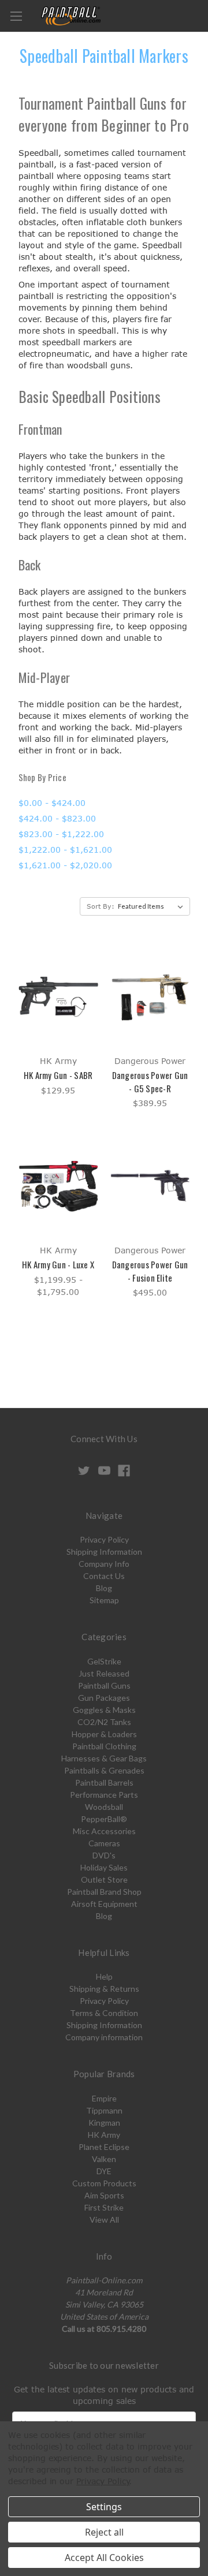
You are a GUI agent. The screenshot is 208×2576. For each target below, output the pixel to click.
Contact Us (104, 1576)
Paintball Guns (104, 1685)
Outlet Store (104, 1879)
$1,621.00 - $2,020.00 (65, 865)
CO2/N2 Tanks (104, 1722)
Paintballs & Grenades (104, 1770)
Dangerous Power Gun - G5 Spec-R (150, 1082)
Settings (104, 2507)
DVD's (104, 1855)
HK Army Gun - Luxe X (58, 1264)
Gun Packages (104, 1698)
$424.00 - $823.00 (57, 818)
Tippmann (104, 2110)
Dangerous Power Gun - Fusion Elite (150, 1271)
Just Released (104, 1673)
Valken (104, 2159)
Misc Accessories (104, 1831)
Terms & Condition (104, 2013)
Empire (104, 2098)
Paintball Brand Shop (104, 1892)
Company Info (104, 1564)
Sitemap (104, 1600)
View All (104, 2220)
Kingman (104, 2123)
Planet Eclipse (104, 2147)
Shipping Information (104, 1552)
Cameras (104, 1843)
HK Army (104, 2135)
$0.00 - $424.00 (52, 803)
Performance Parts (104, 1795)
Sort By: (101, 906)
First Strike (104, 2207)
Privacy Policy (104, 1539)
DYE (104, 2171)
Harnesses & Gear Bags (104, 1758)
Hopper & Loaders (104, 1734)
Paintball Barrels (104, 1782)
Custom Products (104, 2183)
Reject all (104, 2532)
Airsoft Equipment (104, 1904)
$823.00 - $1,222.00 (61, 834)
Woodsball (104, 1807)
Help (104, 1976)
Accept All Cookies (104, 2558)
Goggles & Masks (104, 1710)
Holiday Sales (104, 1867)
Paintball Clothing (104, 1746)
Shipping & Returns (104, 1989)
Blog (104, 1588)
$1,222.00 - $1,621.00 (65, 850)
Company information (104, 2037)
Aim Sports (104, 2195)
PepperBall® (104, 1819)
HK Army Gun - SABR (58, 1075)
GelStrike (104, 1661)
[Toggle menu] (16, 16)
